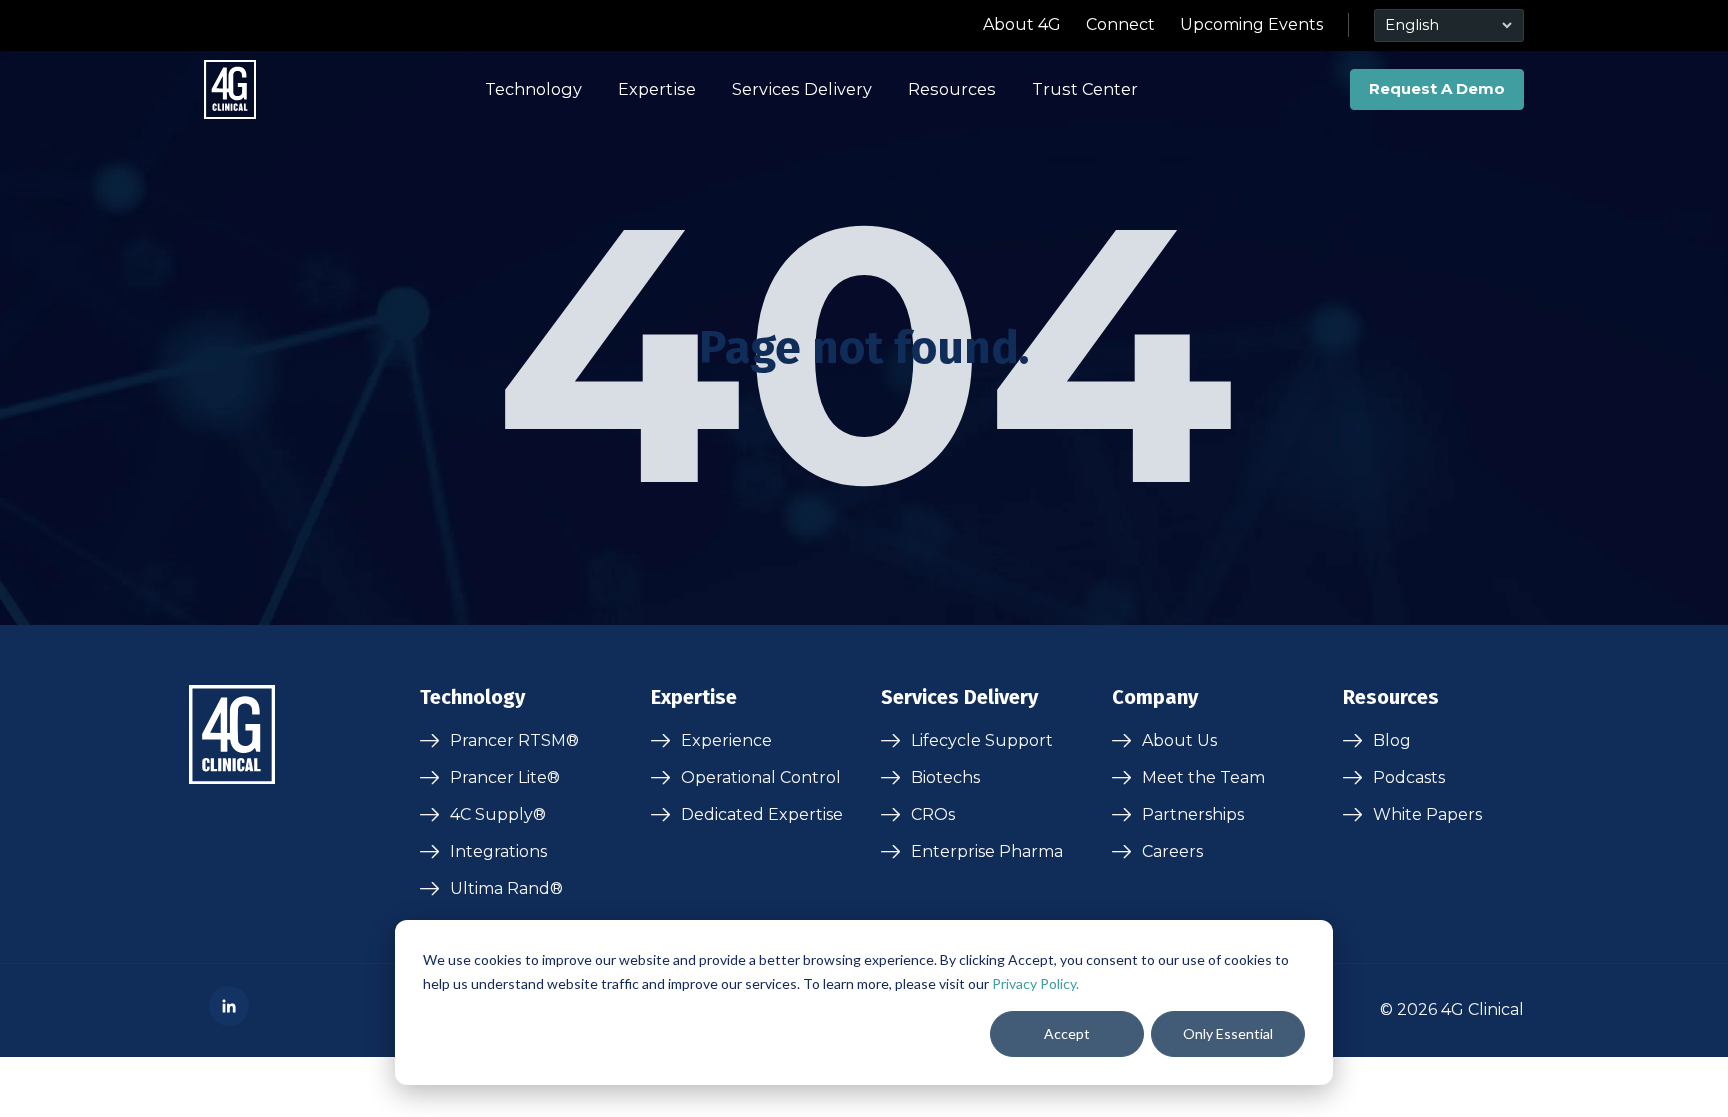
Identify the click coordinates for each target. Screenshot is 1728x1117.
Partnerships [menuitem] (1193, 814)
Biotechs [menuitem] (945, 777)
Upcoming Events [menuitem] (1251, 24)
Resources (952, 89)
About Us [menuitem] (1179, 740)
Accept (1067, 1033)
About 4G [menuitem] (1022, 24)
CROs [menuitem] (933, 814)
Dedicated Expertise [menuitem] (762, 814)
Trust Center (1085, 89)
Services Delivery (802, 89)
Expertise (657, 89)
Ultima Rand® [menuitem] (506, 888)
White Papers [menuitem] (1427, 814)
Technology (533, 89)
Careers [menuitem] (1172, 851)
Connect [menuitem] (1120, 24)
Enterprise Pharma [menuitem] (987, 851)
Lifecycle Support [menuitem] (982, 740)
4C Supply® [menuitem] (498, 814)
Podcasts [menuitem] (1409, 777)
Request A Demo (1437, 88)
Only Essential (1228, 1033)
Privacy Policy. (1035, 983)
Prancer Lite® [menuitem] (505, 777)
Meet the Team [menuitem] (1203, 777)
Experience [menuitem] (726, 740)
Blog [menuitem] (1392, 740)
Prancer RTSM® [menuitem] (514, 740)
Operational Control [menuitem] (761, 777)
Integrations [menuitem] (498, 851)
